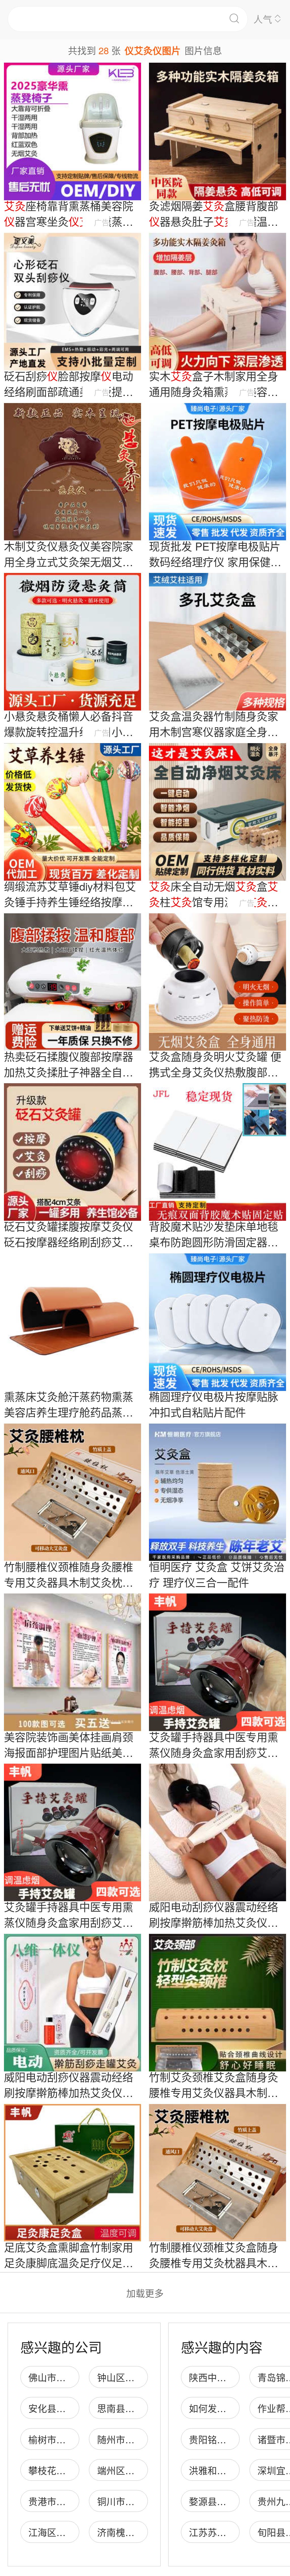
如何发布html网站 (226, 2408)
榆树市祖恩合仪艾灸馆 (75, 2439)
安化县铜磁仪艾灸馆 (70, 2408)
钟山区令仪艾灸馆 (135, 2377)
